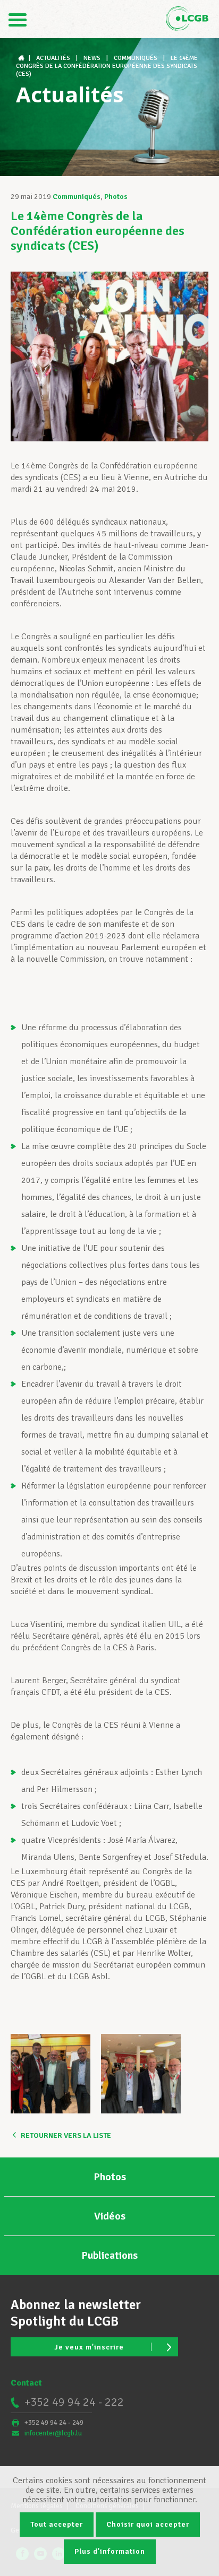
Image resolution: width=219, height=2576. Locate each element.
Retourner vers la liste (66, 2135)
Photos (116, 197)
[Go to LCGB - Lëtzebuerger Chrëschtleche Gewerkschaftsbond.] (22, 58)
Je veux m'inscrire (89, 2347)
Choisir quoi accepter (148, 2524)
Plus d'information (110, 2551)
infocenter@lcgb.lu (53, 2433)
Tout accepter (57, 2524)
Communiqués (77, 197)
